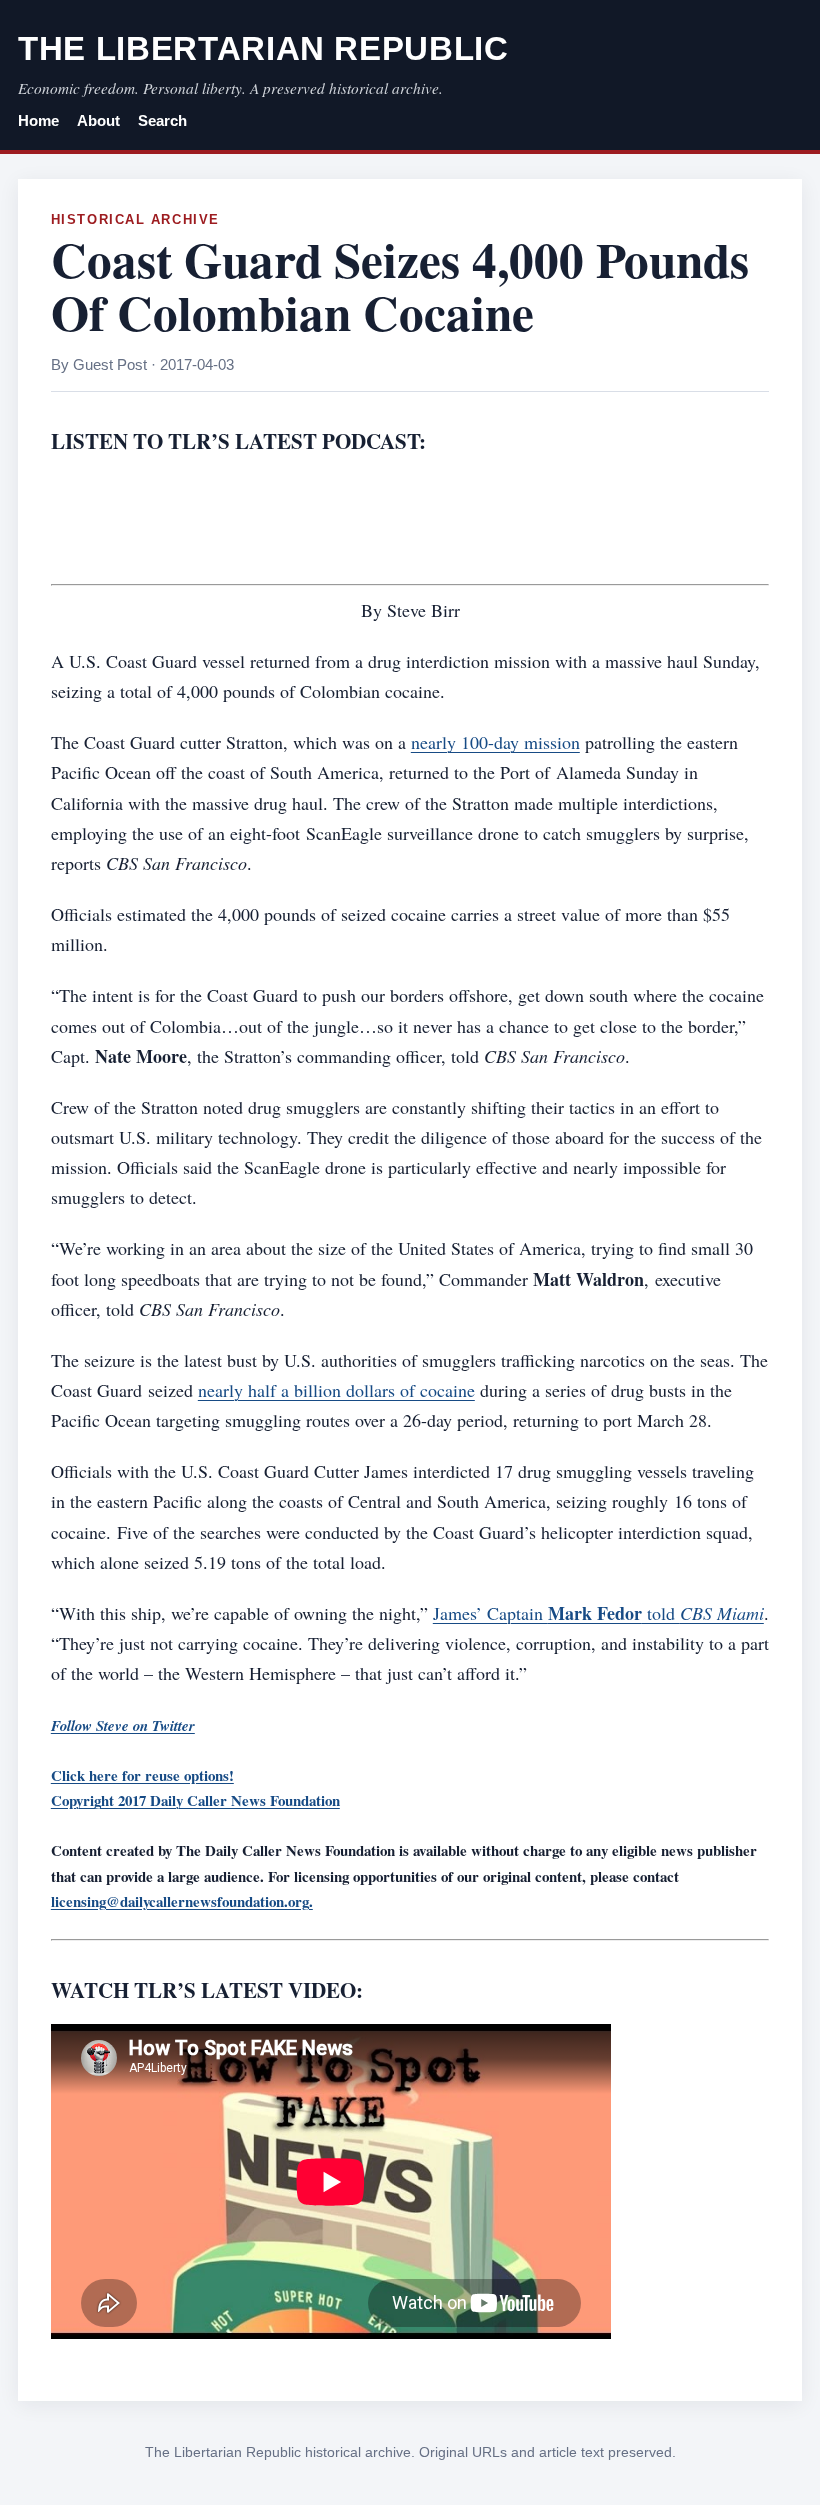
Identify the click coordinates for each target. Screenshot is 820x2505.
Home (38, 121)
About (98, 121)
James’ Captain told (598, 1613)
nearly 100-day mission (495, 742)
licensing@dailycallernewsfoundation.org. (182, 1901)
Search (162, 121)
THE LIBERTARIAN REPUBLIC (263, 48)
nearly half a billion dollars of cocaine (336, 1390)
